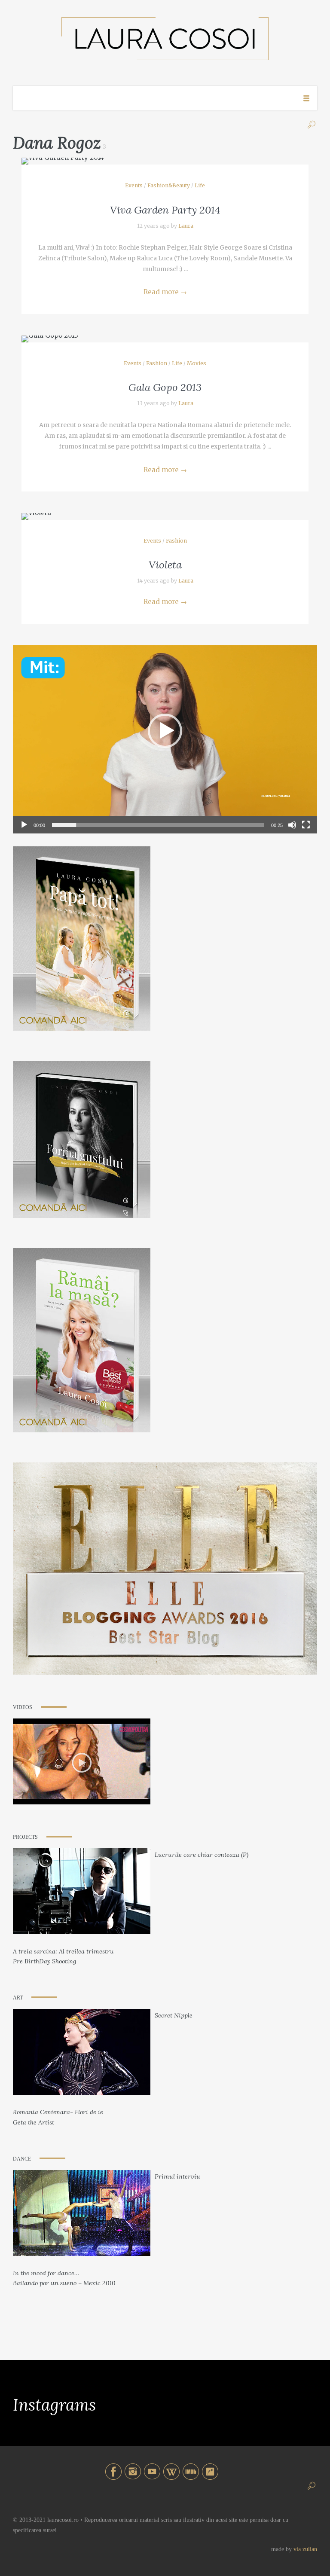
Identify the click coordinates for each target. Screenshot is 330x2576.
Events (134, 185)
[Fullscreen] (306, 825)
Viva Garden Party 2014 (165, 210)
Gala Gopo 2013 (165, 387)
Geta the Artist (34, 2122)
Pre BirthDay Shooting (44, 1961)
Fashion (157, 363)
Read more (165, 292)
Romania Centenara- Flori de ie (58, 2112)
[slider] (158, 825)
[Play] (24, 825)
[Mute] (292, 825)
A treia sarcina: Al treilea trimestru (63, 1951)
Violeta (165, 565)
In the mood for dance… (46, 2273)
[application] (165, 731)
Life (200, 185)
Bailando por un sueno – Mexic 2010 (64, 2283)
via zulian (305, 2549)
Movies (197, 363)
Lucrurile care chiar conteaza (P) (202, 1855)
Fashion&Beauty (169, 185)
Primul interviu (177, 2176)
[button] (165, 731)
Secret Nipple (174, 2015)
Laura (186, 226)
